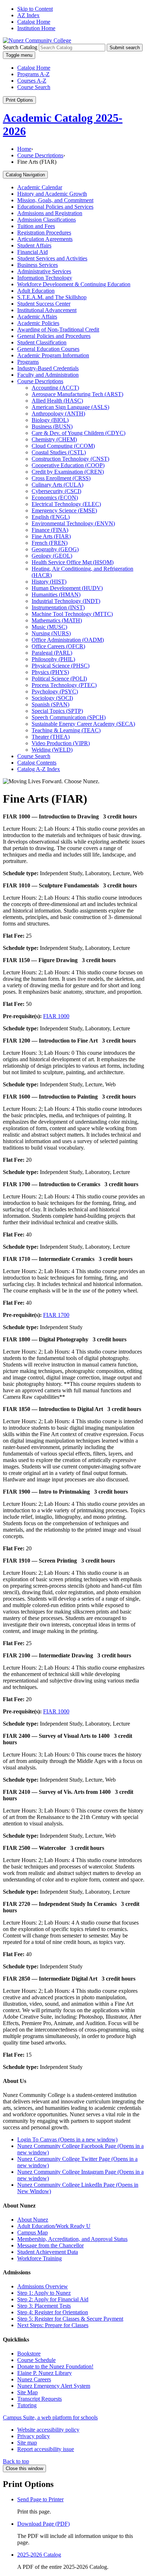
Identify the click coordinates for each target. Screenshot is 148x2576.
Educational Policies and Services (55, 207)
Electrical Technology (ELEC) (66, 504)
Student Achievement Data (48, 2252)
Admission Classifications (47, 220)
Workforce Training (40, 2258)
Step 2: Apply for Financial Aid (53, 2299)
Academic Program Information (53, 355)
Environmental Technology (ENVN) (73, 523)
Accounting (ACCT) (55, 388)
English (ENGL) (51, 517)
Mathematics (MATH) (57, 620)
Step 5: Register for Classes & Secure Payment (70, 2319)
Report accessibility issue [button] (46, 2449)
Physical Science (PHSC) (61, 666)
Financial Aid (33, 252)
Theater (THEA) (51, 737)
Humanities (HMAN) (56, 595)
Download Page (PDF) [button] (43, 2524)
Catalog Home (34, 22)
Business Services (38, 265)
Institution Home (36, 28)
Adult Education (36, 291)
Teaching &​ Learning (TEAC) (66, 730)
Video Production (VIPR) (61, 743)
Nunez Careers (34, 2379)
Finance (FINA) (50, 530)
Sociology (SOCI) (52, 698)
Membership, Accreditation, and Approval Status (72, 2239)
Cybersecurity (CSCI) (56, 491)
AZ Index (28, 15)
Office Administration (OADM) (68, 640)
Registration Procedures (44, 233)
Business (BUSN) (52, 426)
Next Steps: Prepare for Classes (53, 2325)
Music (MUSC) (49, 627)
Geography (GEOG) (55, 549)
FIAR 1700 (56, 1315)
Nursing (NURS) (51, 633)
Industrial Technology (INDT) (66, 601)
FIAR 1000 (56, 1016)
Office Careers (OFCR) (58, 646)
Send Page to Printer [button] (40, 2499)
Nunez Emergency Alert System (54, 2386)
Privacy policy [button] (34, 2436)
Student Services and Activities (52, 258)
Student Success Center (44, 304)
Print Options (19, 100)
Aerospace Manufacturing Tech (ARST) (77, 394)
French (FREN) (50, 543)
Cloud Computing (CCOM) (63, 446)
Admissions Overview (43, 2286)
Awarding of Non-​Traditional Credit (58, 329)
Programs (28, 362)
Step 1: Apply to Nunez (44, 2293)
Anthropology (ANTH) (58, 414)
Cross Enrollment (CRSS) (61, 478)
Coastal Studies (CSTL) (59, 452)
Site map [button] (27, 2443)
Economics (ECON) (55, 498)
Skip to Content (35, 9)
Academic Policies (38, 323)
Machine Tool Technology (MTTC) (72, 614)
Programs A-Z (33, 74)
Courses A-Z (32, 81)
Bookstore (29, 2354)
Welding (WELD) (52, 750)
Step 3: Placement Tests (44, 2306)
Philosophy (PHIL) (53, 659)
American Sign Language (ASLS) (70, 407)
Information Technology (45, 278)
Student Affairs (34, 245)
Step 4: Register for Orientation (53, 2312)
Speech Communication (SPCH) (69, 717)
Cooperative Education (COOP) (68, 465)
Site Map (27, 2392)
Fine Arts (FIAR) (51, 536)
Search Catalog (20, 47)
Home (24, 149)
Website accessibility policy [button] (48, 2430)
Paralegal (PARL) (52, 653)
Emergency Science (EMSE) (64, 510)
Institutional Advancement (47, 310)
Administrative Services (44, 271)
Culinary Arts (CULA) (57, 485)
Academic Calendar (40, 187)
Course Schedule (36, 2360)
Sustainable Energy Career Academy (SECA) (83, 724)
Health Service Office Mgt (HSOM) (73, 562)
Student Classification (42, 342)
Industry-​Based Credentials (48, 368)
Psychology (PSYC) (55, 691)
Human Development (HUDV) (67, 588)
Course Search (34, 87)
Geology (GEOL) (52, 556)
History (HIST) (49, 582)
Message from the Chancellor (50, 2245)
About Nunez (33, 2220)
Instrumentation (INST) (58, 607)
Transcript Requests (40, 2399)
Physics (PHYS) (50, 672)
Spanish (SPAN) (50, 704)
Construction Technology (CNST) (70, 459)
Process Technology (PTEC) (64, 685)
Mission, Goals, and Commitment (55, 200)
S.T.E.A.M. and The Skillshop (52, 297)
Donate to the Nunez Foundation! (55, 2366)
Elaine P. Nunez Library (45, 2373)
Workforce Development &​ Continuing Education (74, 284)
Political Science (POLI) (59, 679)
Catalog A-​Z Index (39, 769)
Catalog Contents (37, 763)
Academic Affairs (37, 317)
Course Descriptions (40, 155)
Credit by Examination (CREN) (68, 472)
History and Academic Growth (52, 194)
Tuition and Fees (36, 226)
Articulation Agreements (45, 239)
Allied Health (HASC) (57, 401)
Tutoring (27, 2405)
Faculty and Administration (48, 375)
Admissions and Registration (50, 213)
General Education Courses (48, 349)
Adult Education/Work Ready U (54, 2226)
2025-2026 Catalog (39, 2555)
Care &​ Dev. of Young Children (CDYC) (78, 433)
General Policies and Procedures (54, 336)
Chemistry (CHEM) (54, 439)
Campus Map (33, 2232)
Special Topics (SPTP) (57, 711)
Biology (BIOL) (50, 420)
